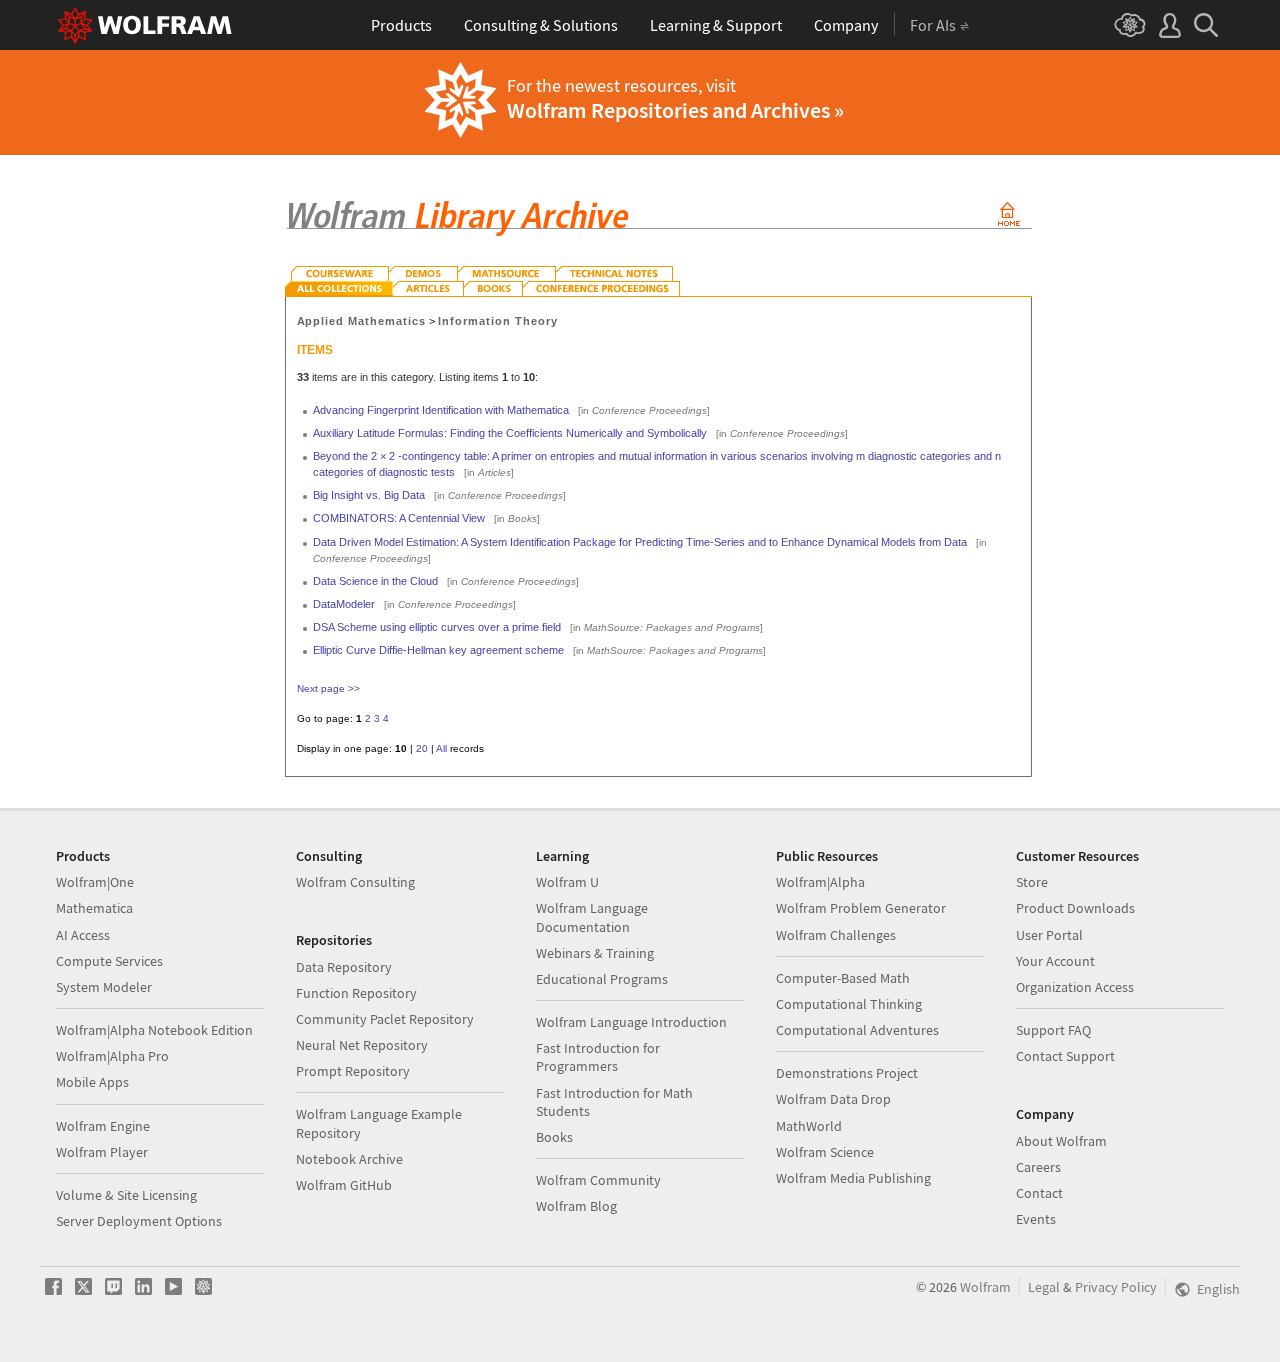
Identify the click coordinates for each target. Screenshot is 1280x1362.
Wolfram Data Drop (833, 1099)
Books (554, 1137)
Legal (1044, 1287)
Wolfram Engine (103, 1126)
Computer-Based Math (843, 978)
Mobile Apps (92, 1082)
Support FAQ (1053, 1030)
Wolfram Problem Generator (861, 908)
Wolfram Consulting (355, 882)
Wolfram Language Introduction (631, 1022)
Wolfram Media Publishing (853, 1178)
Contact (1039, 1193)
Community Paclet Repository (385, 1019)
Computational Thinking (849, 1004)
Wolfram (985, 1287)
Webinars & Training (595, 953)
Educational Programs (602, 979)
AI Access (83, 935)
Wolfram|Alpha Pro (112, 1056)
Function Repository (356, 993)
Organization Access (1075, 987)
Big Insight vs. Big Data (369, 495)
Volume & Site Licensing (126, 1195)
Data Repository (344, 967)
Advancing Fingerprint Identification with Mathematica (441, 410)
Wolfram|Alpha (820, 882)
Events (1036, 1219)
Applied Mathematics (362, 321)
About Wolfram (1061, 1141)
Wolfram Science (825, 1152)
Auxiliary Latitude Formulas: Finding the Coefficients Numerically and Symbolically (510, 433)
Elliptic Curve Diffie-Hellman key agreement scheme (438, 650)
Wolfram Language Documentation (592, 917)
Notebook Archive (349, 1159)
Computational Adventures (857, 1030)
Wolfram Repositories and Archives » (675, 110)
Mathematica (94, 908)
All (441, 748)
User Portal (1049, 935)
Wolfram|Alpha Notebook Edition (154, 1030)
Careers (1038, 1167)
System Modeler (104, 987)
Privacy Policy (1116, 1287)
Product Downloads (1075, 908)
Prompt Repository (353, 1071)
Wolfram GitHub (344, 1185)
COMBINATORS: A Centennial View (399, 518)
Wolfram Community (598, 1180)
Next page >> (328, 688)
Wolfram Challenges (836, 935)
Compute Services (109, 961)
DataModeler (344, 604)
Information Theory (498, 321)
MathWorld (809, 1126)
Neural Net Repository (362, 1045)
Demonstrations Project (847, 1073)
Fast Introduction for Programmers (598, 1057)
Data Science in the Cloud (375, 581)
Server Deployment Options (139, 1221)
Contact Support (1065, 1056)
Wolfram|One (95, 882)
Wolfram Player (102, 1152)
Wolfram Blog (576, 1206)
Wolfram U (567, 882)
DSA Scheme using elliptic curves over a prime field (437, 627)
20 (422, 748)
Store (1032, 882)
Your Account (1055, 961)
